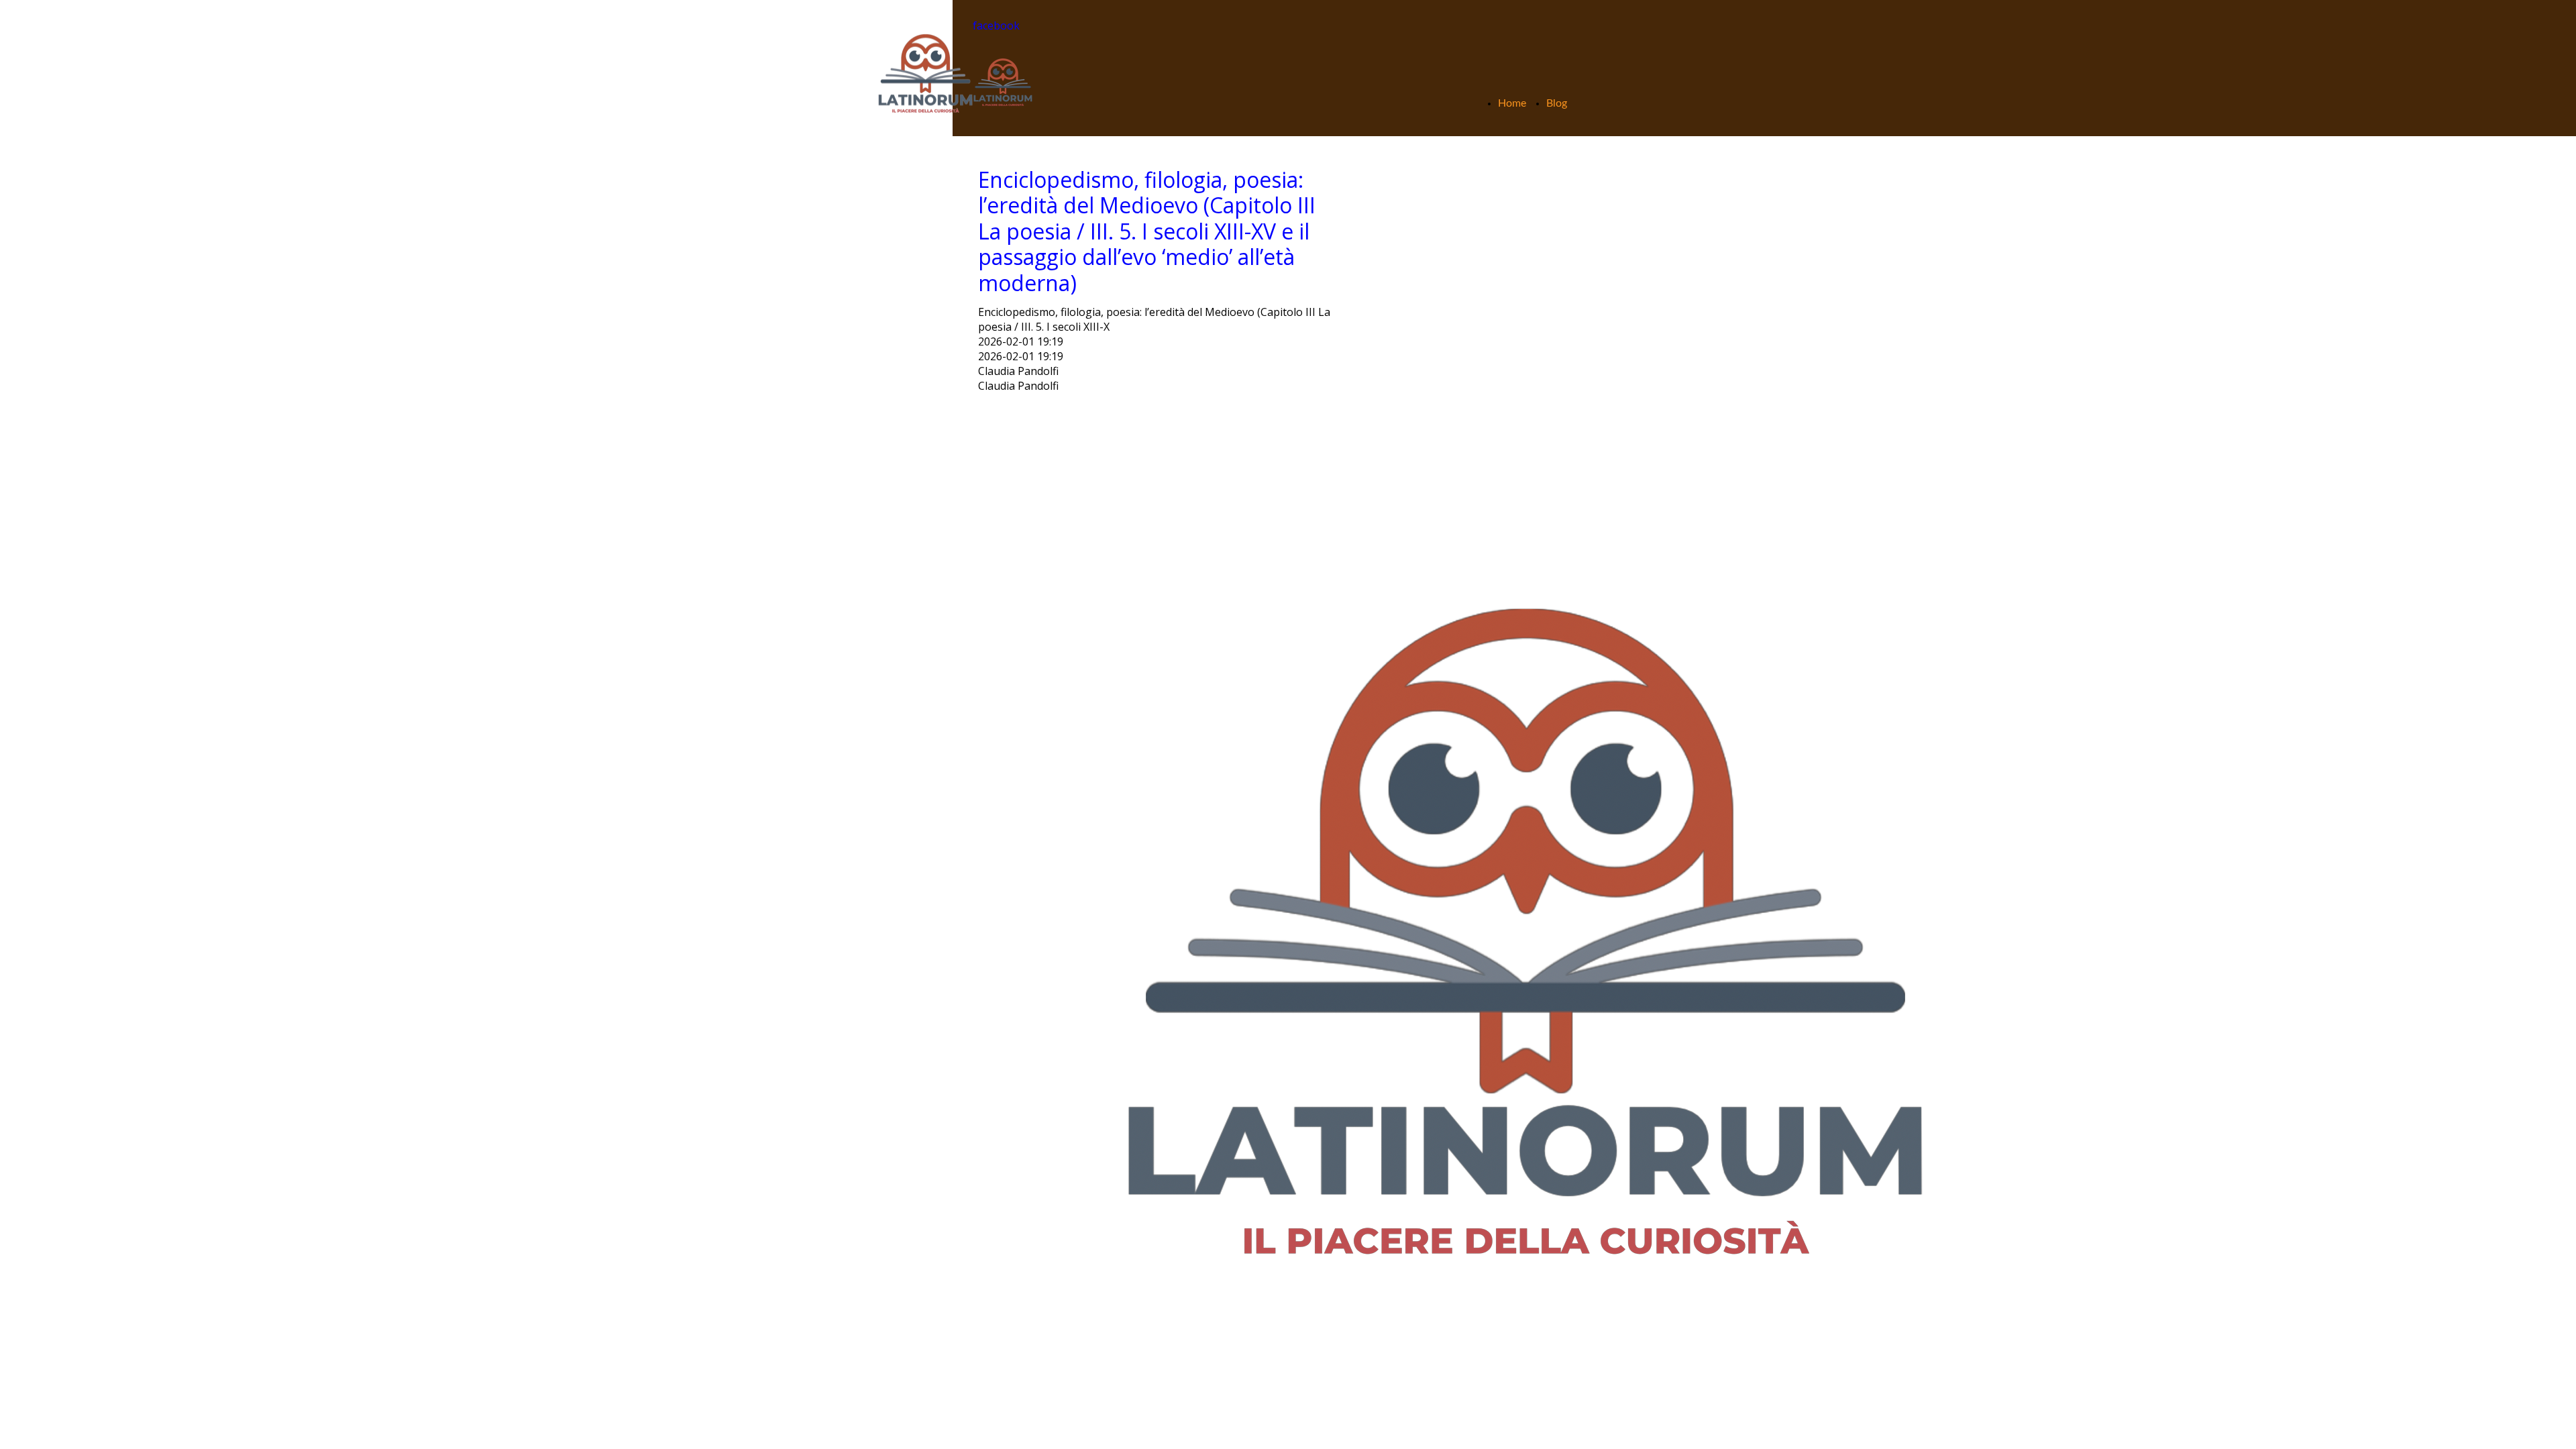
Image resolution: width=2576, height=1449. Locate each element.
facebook (996, 25)
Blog (1557, 103)
